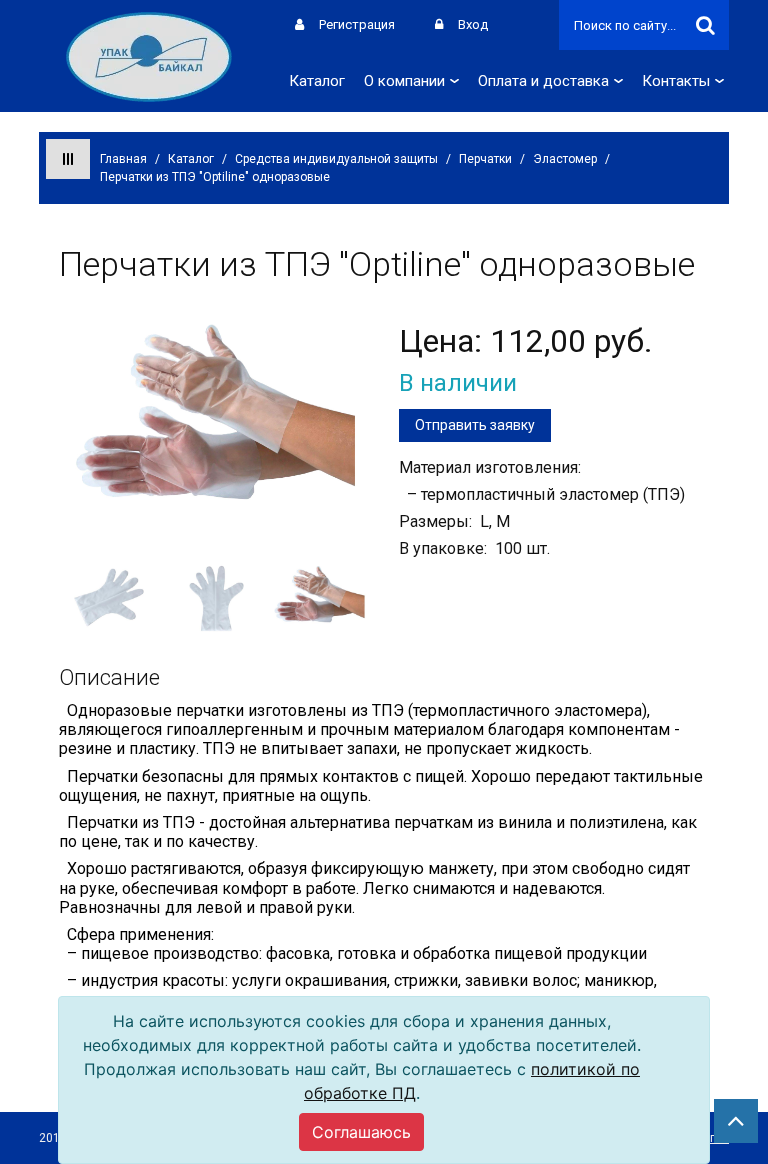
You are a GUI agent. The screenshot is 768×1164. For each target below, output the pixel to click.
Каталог (317, 81)
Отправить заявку (475, 425)
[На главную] (149, 55)
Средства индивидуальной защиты (336, 159)
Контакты (676, 81)
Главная (123, 159)
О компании (404, 81)
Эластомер (565, 159)
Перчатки (485, 159)
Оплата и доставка (543, 81)
